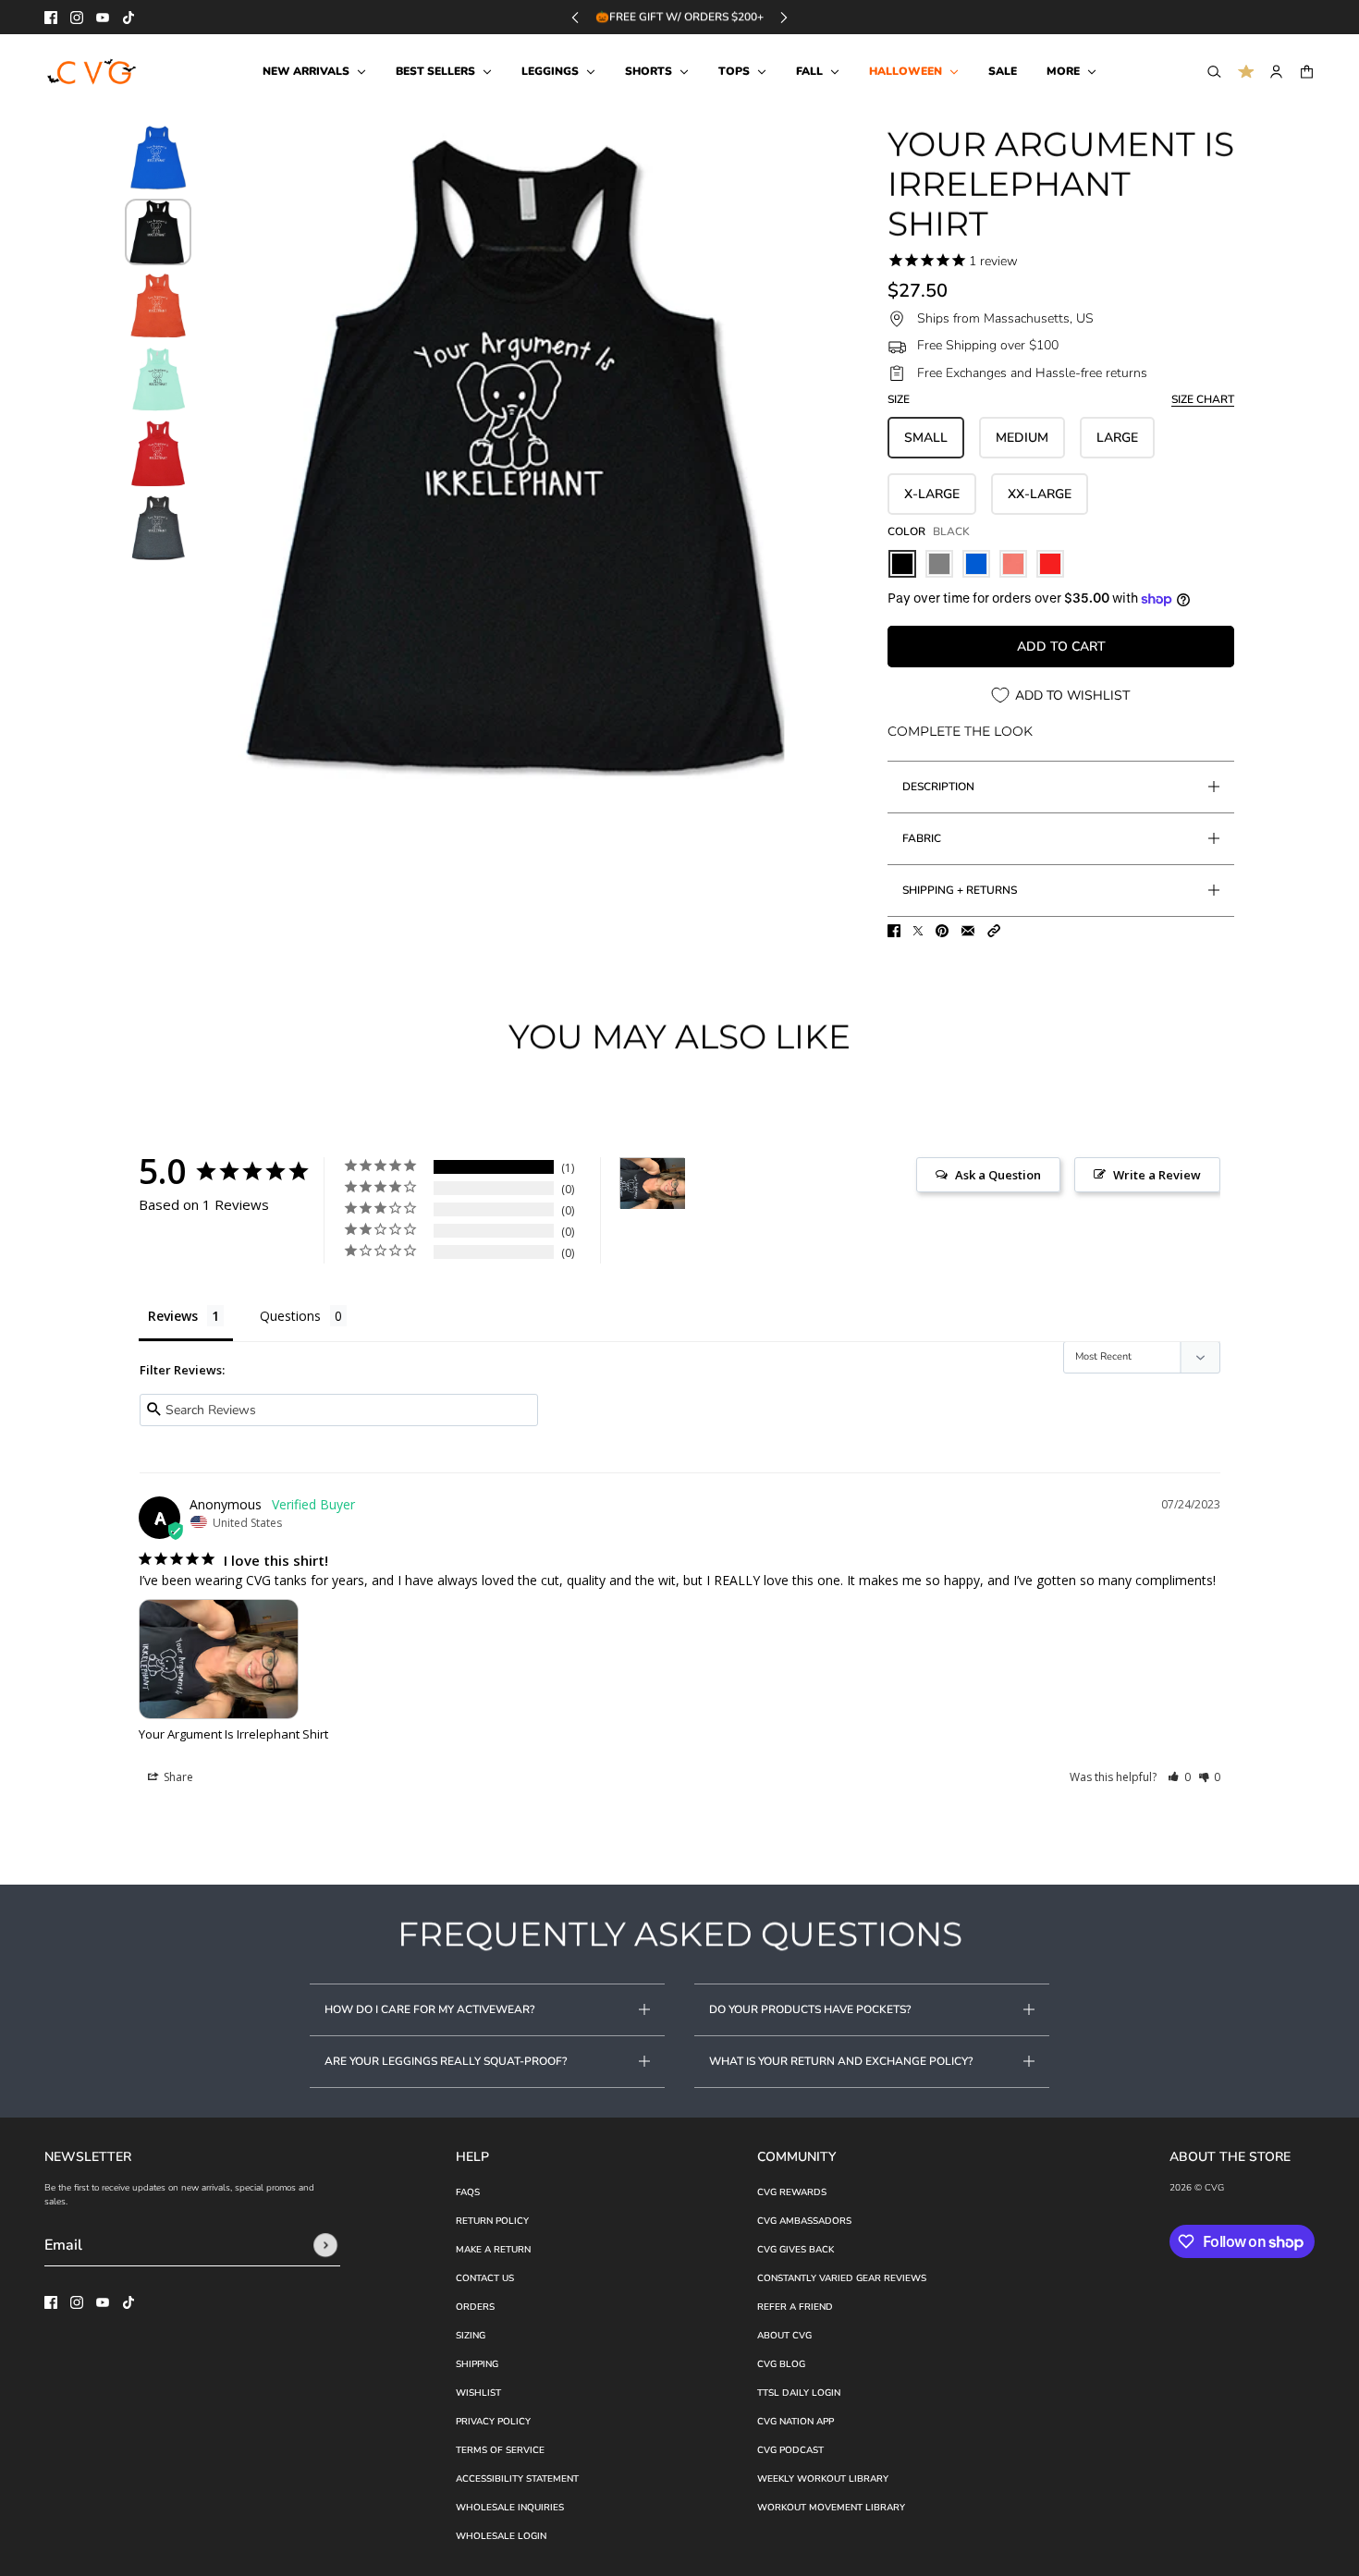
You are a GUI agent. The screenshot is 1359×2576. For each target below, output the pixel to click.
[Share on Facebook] (894, 931)
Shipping (477, 2364)
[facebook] (51, 18)
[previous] (575, 17)
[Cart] (1307, 72)
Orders (475, 2307)
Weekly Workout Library (823, 2479)
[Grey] (939, 564)
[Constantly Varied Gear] (93, 72)
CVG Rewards (792, 2192)
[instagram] (77, 18)
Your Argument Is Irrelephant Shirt (233, 1734)
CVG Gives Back (796, 2250)
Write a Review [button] (1157, 1175)
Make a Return (493, 2250)
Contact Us (485, 2278)
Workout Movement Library (831, 2508)
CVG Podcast (790, 2450)
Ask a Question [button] (998, 1175)
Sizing (471, 2336)
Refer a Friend (795, 2307)
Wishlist (478, 2393)
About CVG (784, 2336)
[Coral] (1013, 564)
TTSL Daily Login (799, 2393)
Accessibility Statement (517, 2479)
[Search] (1214, 72)
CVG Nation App (796, 2422)
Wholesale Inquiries (510, 2508)
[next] (784, 17)
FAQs (468, 2192)
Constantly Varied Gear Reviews (842, 2278)
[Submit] (325, 2245)
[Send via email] (968, 931)
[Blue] (976, 564)
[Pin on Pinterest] (942, 931)
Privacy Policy (493, 2422)
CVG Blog (781, 2364)
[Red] (1050, 564)
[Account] (1276, 72)
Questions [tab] (290, 1316)
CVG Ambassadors (804, 2221)
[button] (994, 931)
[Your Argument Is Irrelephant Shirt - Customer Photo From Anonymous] (653, 1184)
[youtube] (103, 18)
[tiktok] (129, 18)
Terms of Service (500, 2450)
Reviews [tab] (173, 1316)
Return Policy (492, 2221)
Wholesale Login (501, 2536)
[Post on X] (918, 931)
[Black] (902, 564)
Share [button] (177, 1777)
